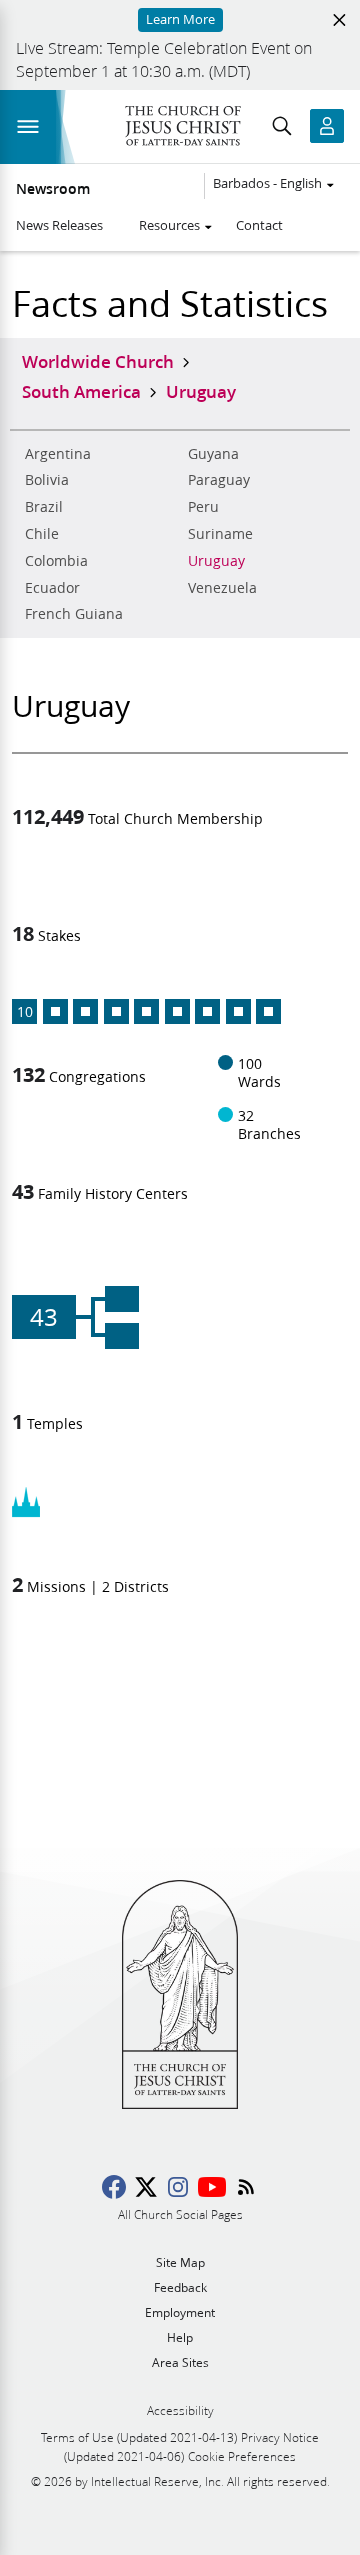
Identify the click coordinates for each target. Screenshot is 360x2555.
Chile (42, 534)
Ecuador (52, 588)
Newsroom (53, 189)
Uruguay (216, 561)
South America (81, 391)
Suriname (220, 534)
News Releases (59, 225)
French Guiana (74, 614)
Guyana (213, 454)
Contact (259, 225)
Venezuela (222, 588)
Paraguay (219, 480)
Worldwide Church (98, 361)
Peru (203, 507)
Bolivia (47, 480)
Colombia (56, 561)
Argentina (58, 454)
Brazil (44, 507)
